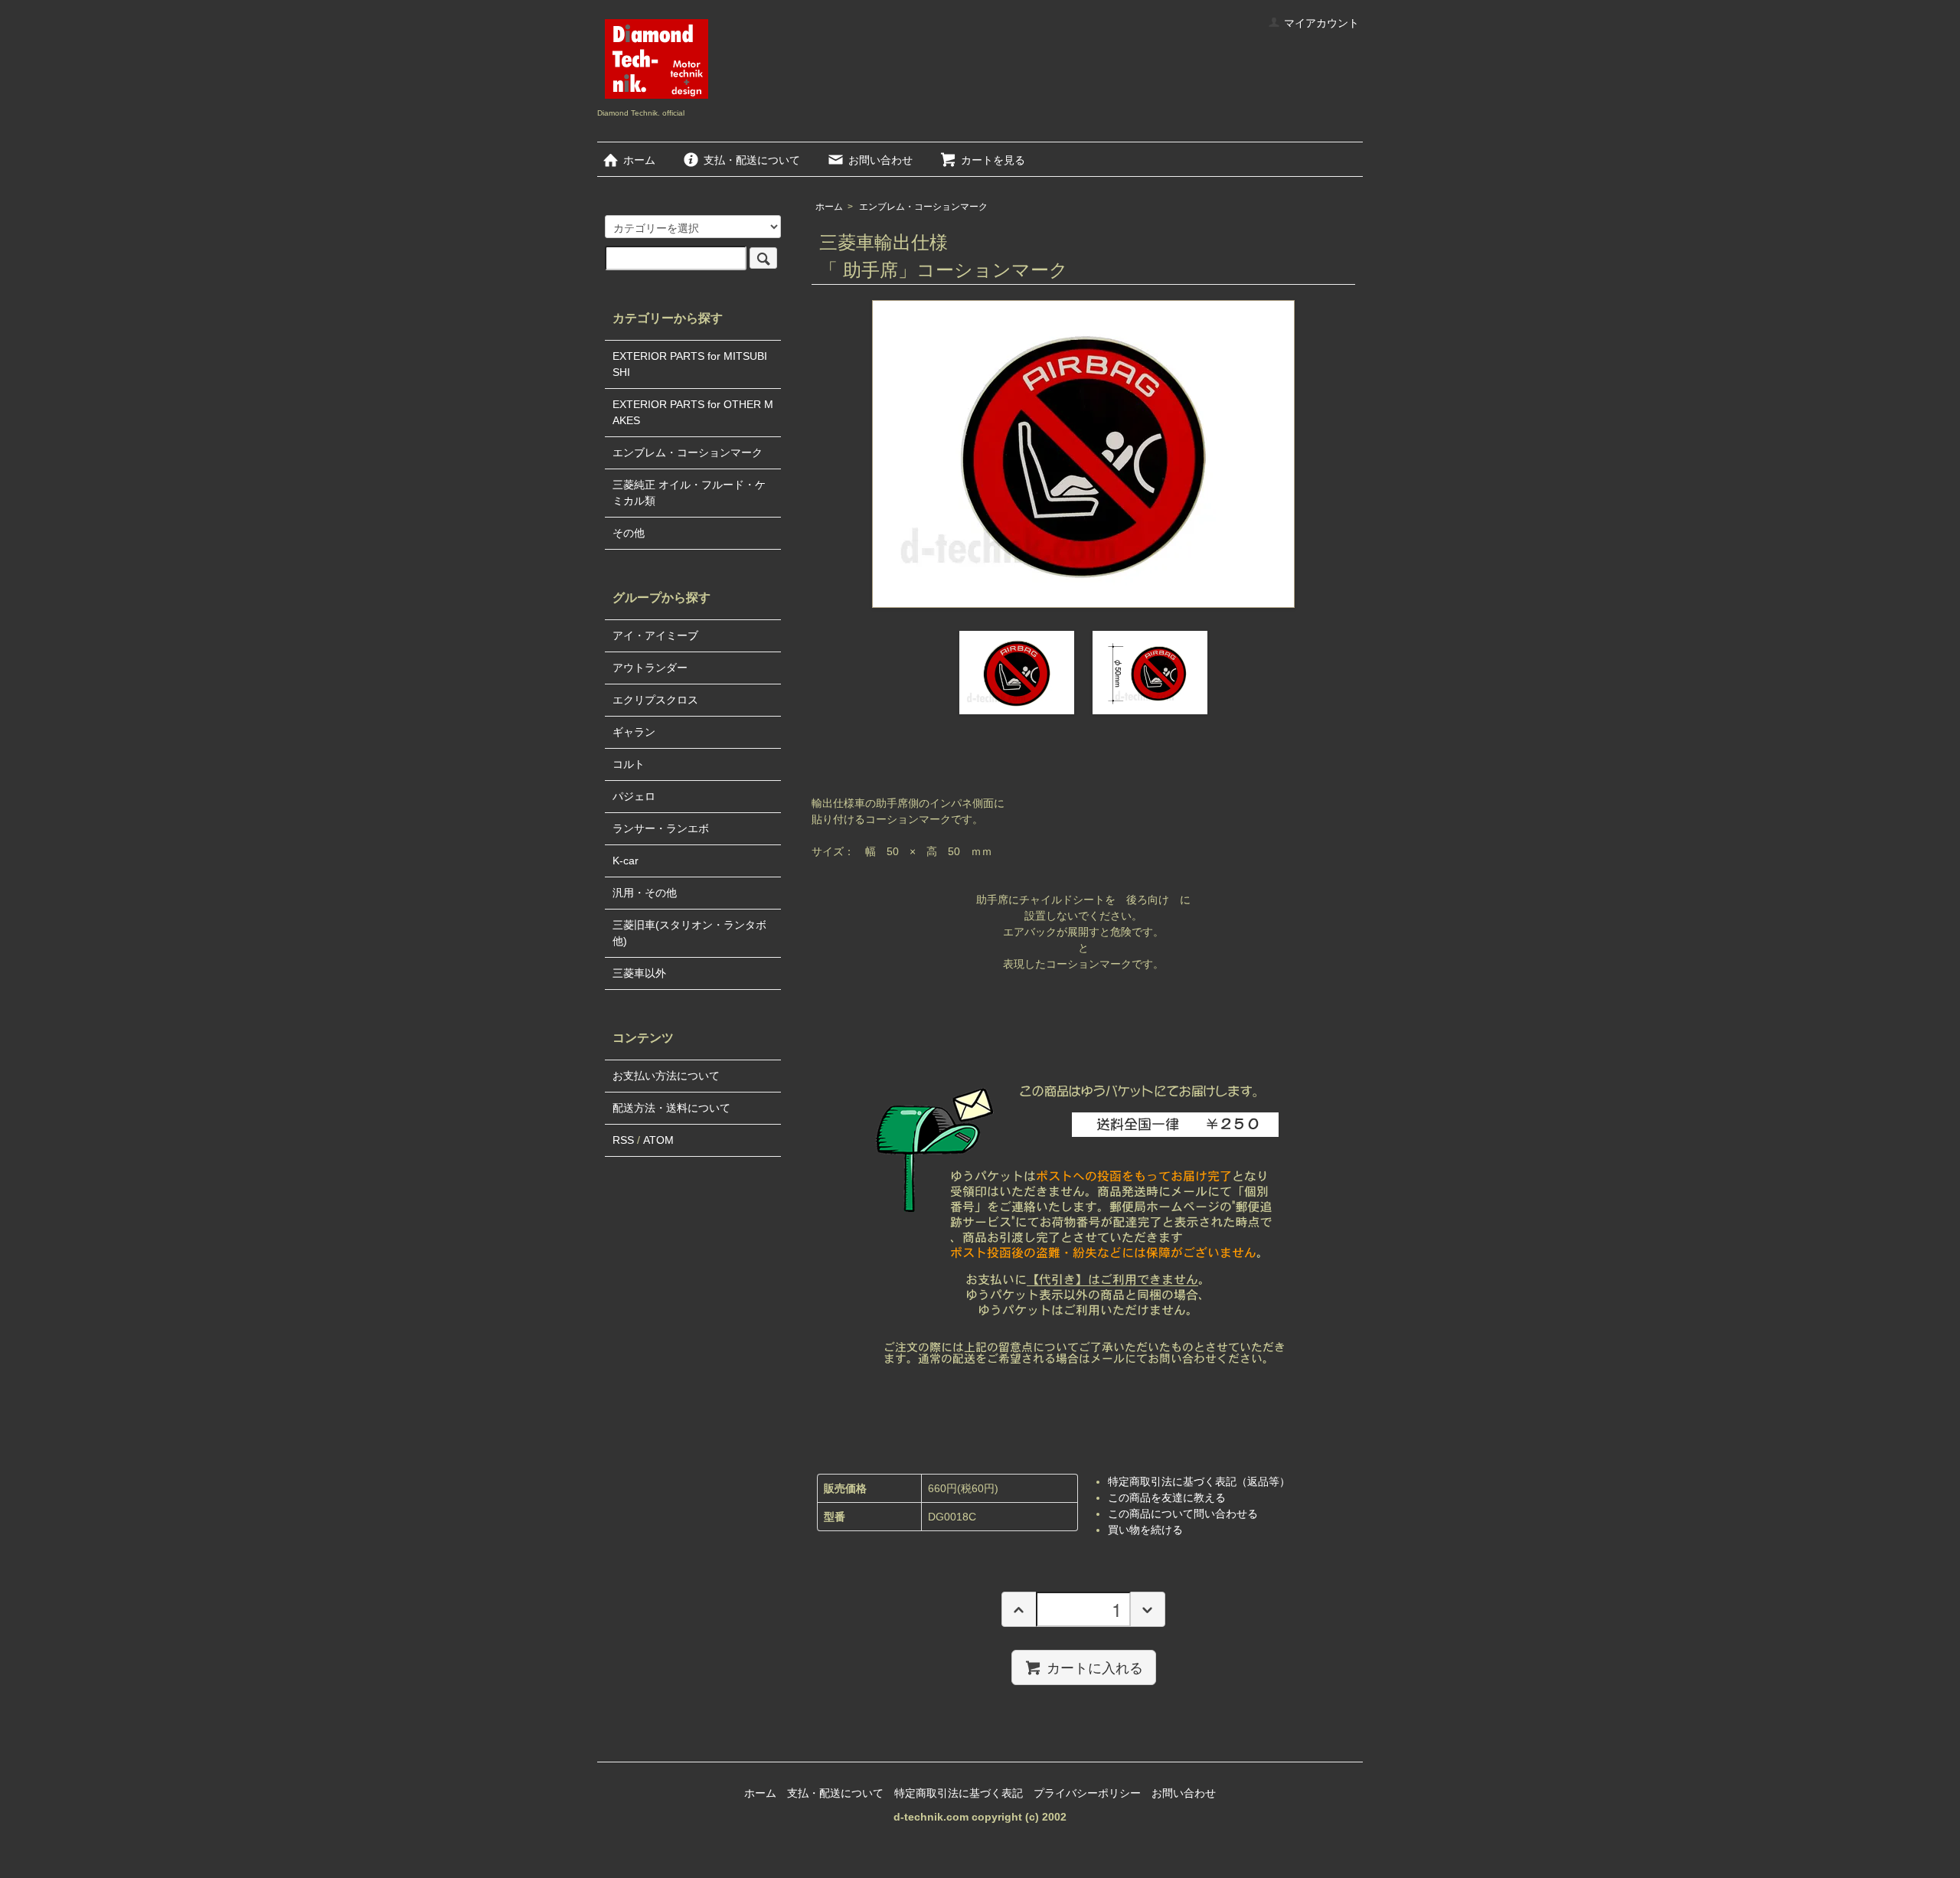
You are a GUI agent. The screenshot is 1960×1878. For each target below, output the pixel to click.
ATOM (658, 1140)
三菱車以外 (639, 973)
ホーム (639, 160)
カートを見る (993, 160)
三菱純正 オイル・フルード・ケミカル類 (689, 493)
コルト (629, 764)
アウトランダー (650, 668)
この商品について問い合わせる (1183, 1514)
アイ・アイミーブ (655, 635)
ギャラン (634, 732)
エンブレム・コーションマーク (923, 207)
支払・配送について (752, 160)
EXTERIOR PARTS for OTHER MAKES (693, 412)
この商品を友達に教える (1167, 1498)
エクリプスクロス (655, 700)
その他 (629, 533)
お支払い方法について (666, 1076)
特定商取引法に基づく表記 (959, 1793)
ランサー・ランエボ (661, 828)
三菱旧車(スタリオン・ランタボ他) (689, 933)
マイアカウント (1321, 23)
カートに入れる (1095, 1667)
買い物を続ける (1145, 1530)
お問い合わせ (880, 160)
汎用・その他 (645, 893)
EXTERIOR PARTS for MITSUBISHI (690, 364)
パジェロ (634, 796)
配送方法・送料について (671, 1108)
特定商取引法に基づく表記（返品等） (1199, 1481)
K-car (626, 861)
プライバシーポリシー (1087, 1793)
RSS (623, 1140)
